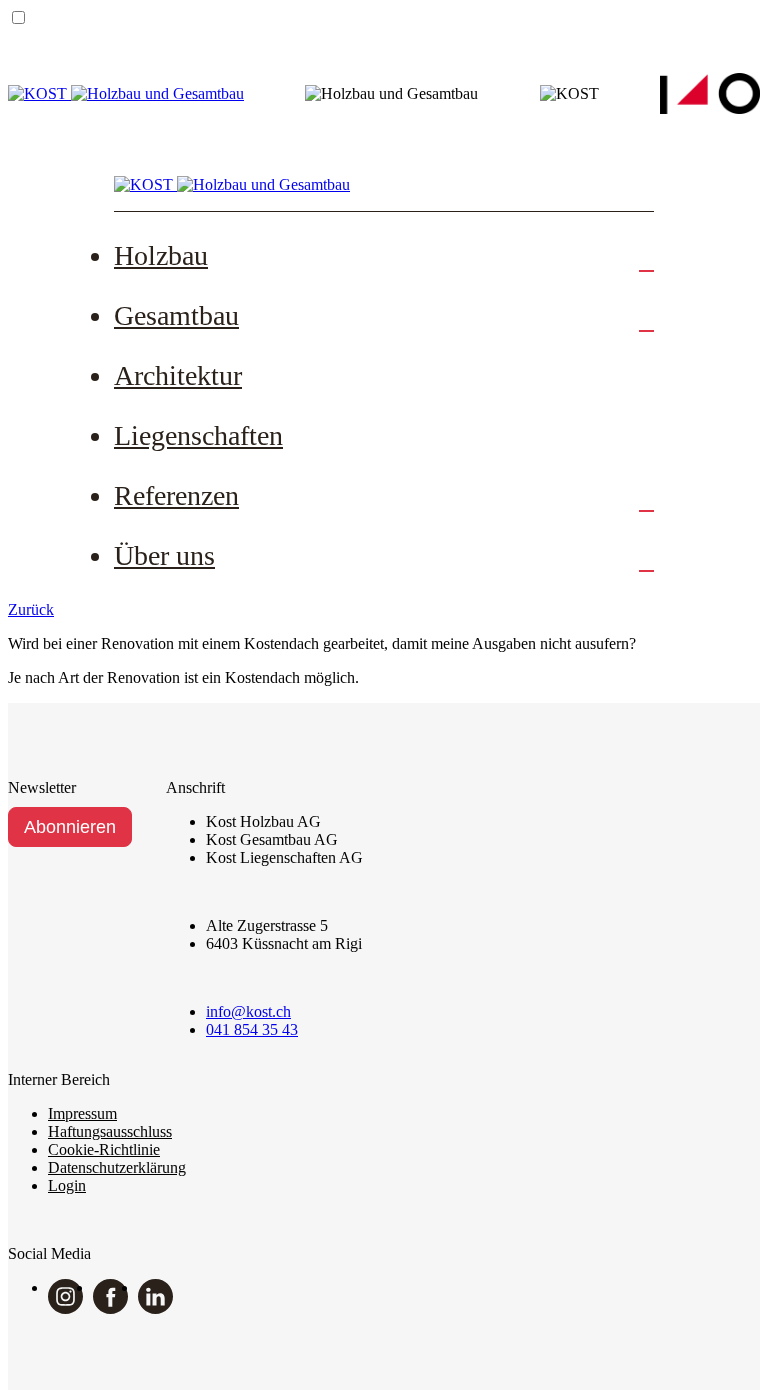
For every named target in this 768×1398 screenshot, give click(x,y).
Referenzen (176, 495)
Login (67, 1185)
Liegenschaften (198, 435)
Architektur (178, 375)
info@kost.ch (248, 1011)
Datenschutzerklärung (117, 1167)
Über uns (164, 555)
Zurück (31, 609)
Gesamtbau (176, 315)
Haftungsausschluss (110, 1131)
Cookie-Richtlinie (104, 1149)
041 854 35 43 (252, 1029)
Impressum (82, 1113)
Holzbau (161, 255)
